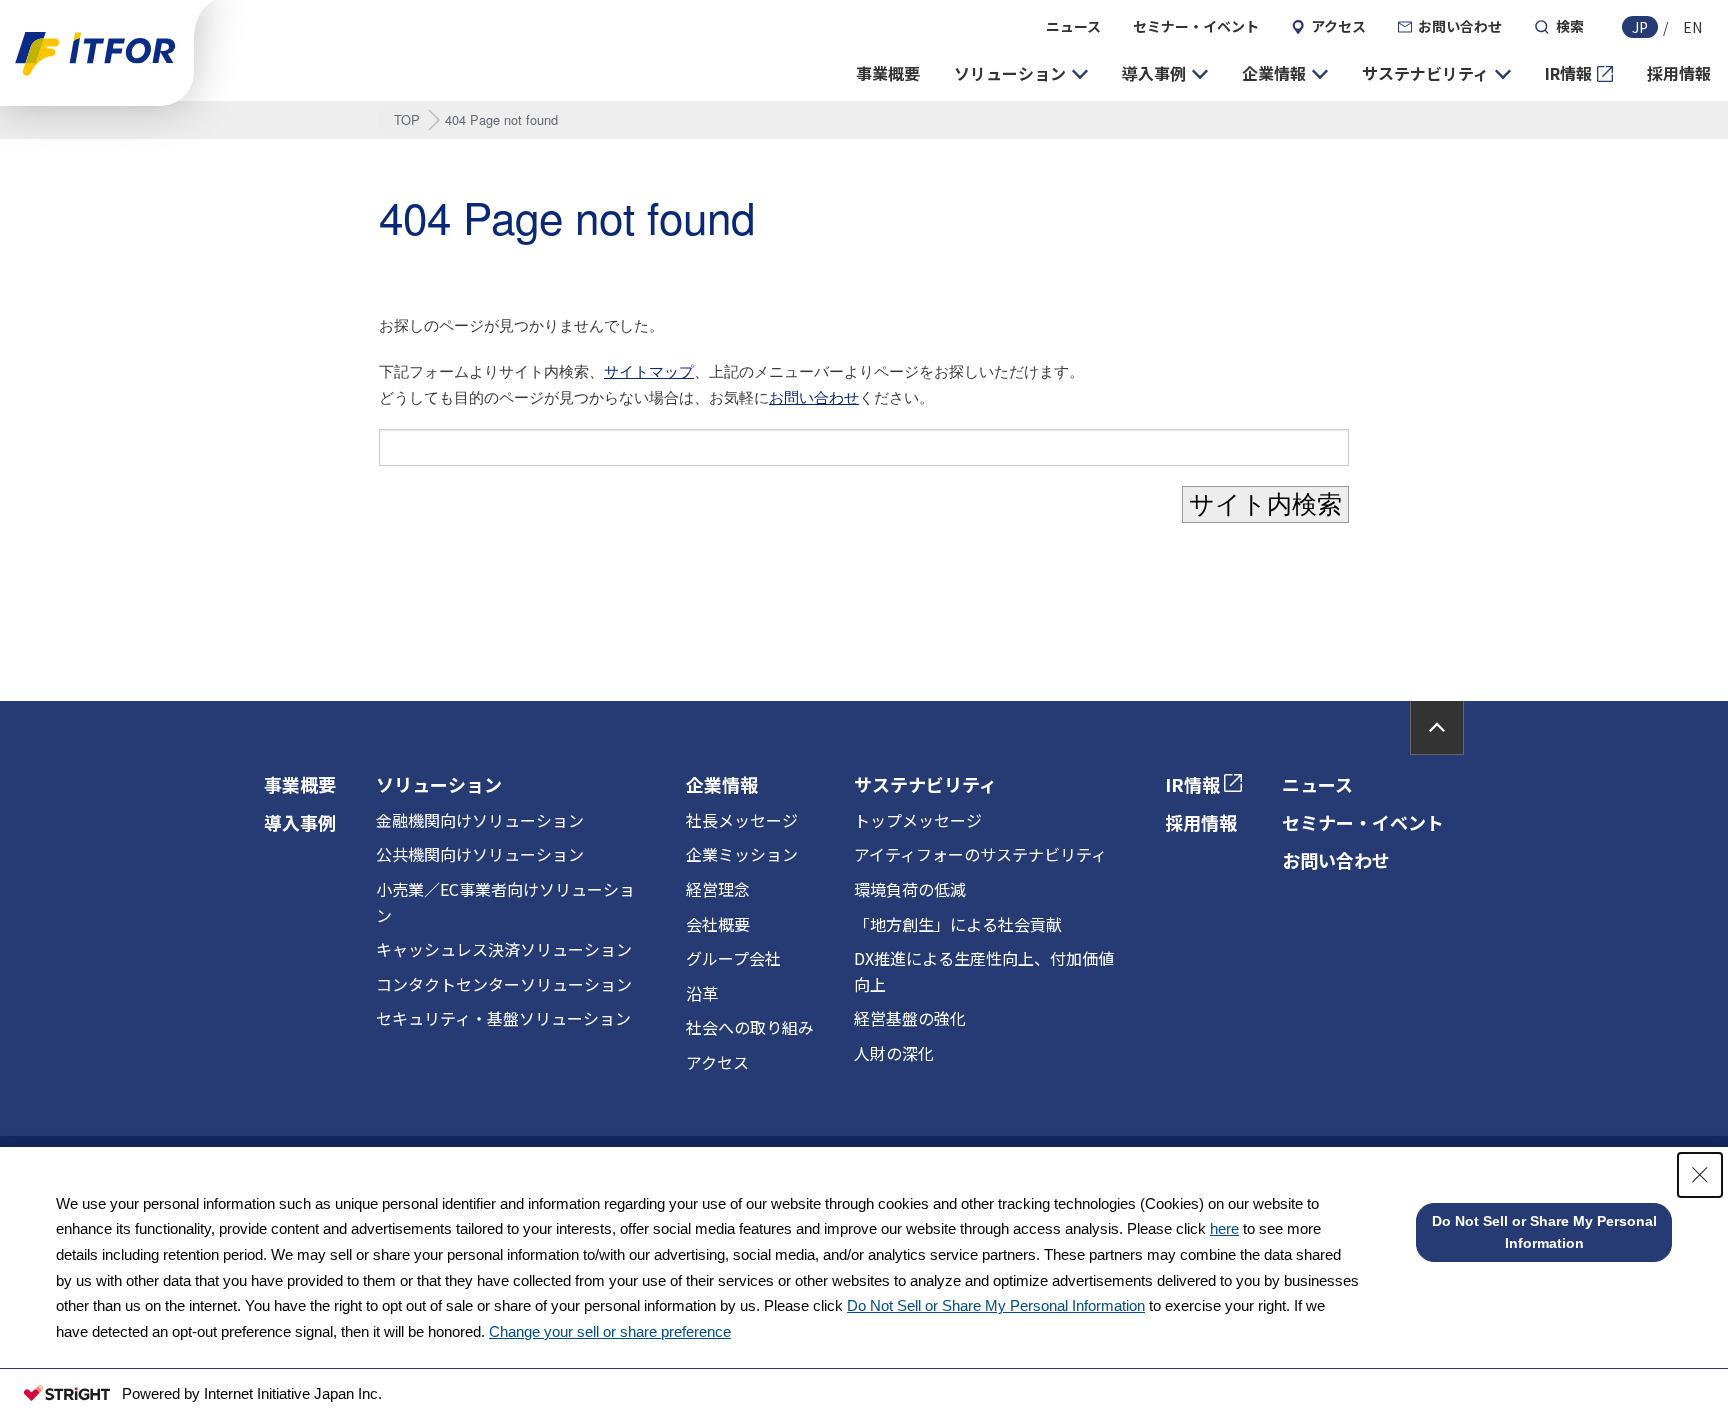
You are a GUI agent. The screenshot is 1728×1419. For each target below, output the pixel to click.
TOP (407, 119)
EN (1692, 27)
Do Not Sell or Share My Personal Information (996, 1305)
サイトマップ (649, 370)
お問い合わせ (814, 396)
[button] (1021, 74)
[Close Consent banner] (1700, 1175)
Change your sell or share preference (610, 1331)
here (1224, 1228)
